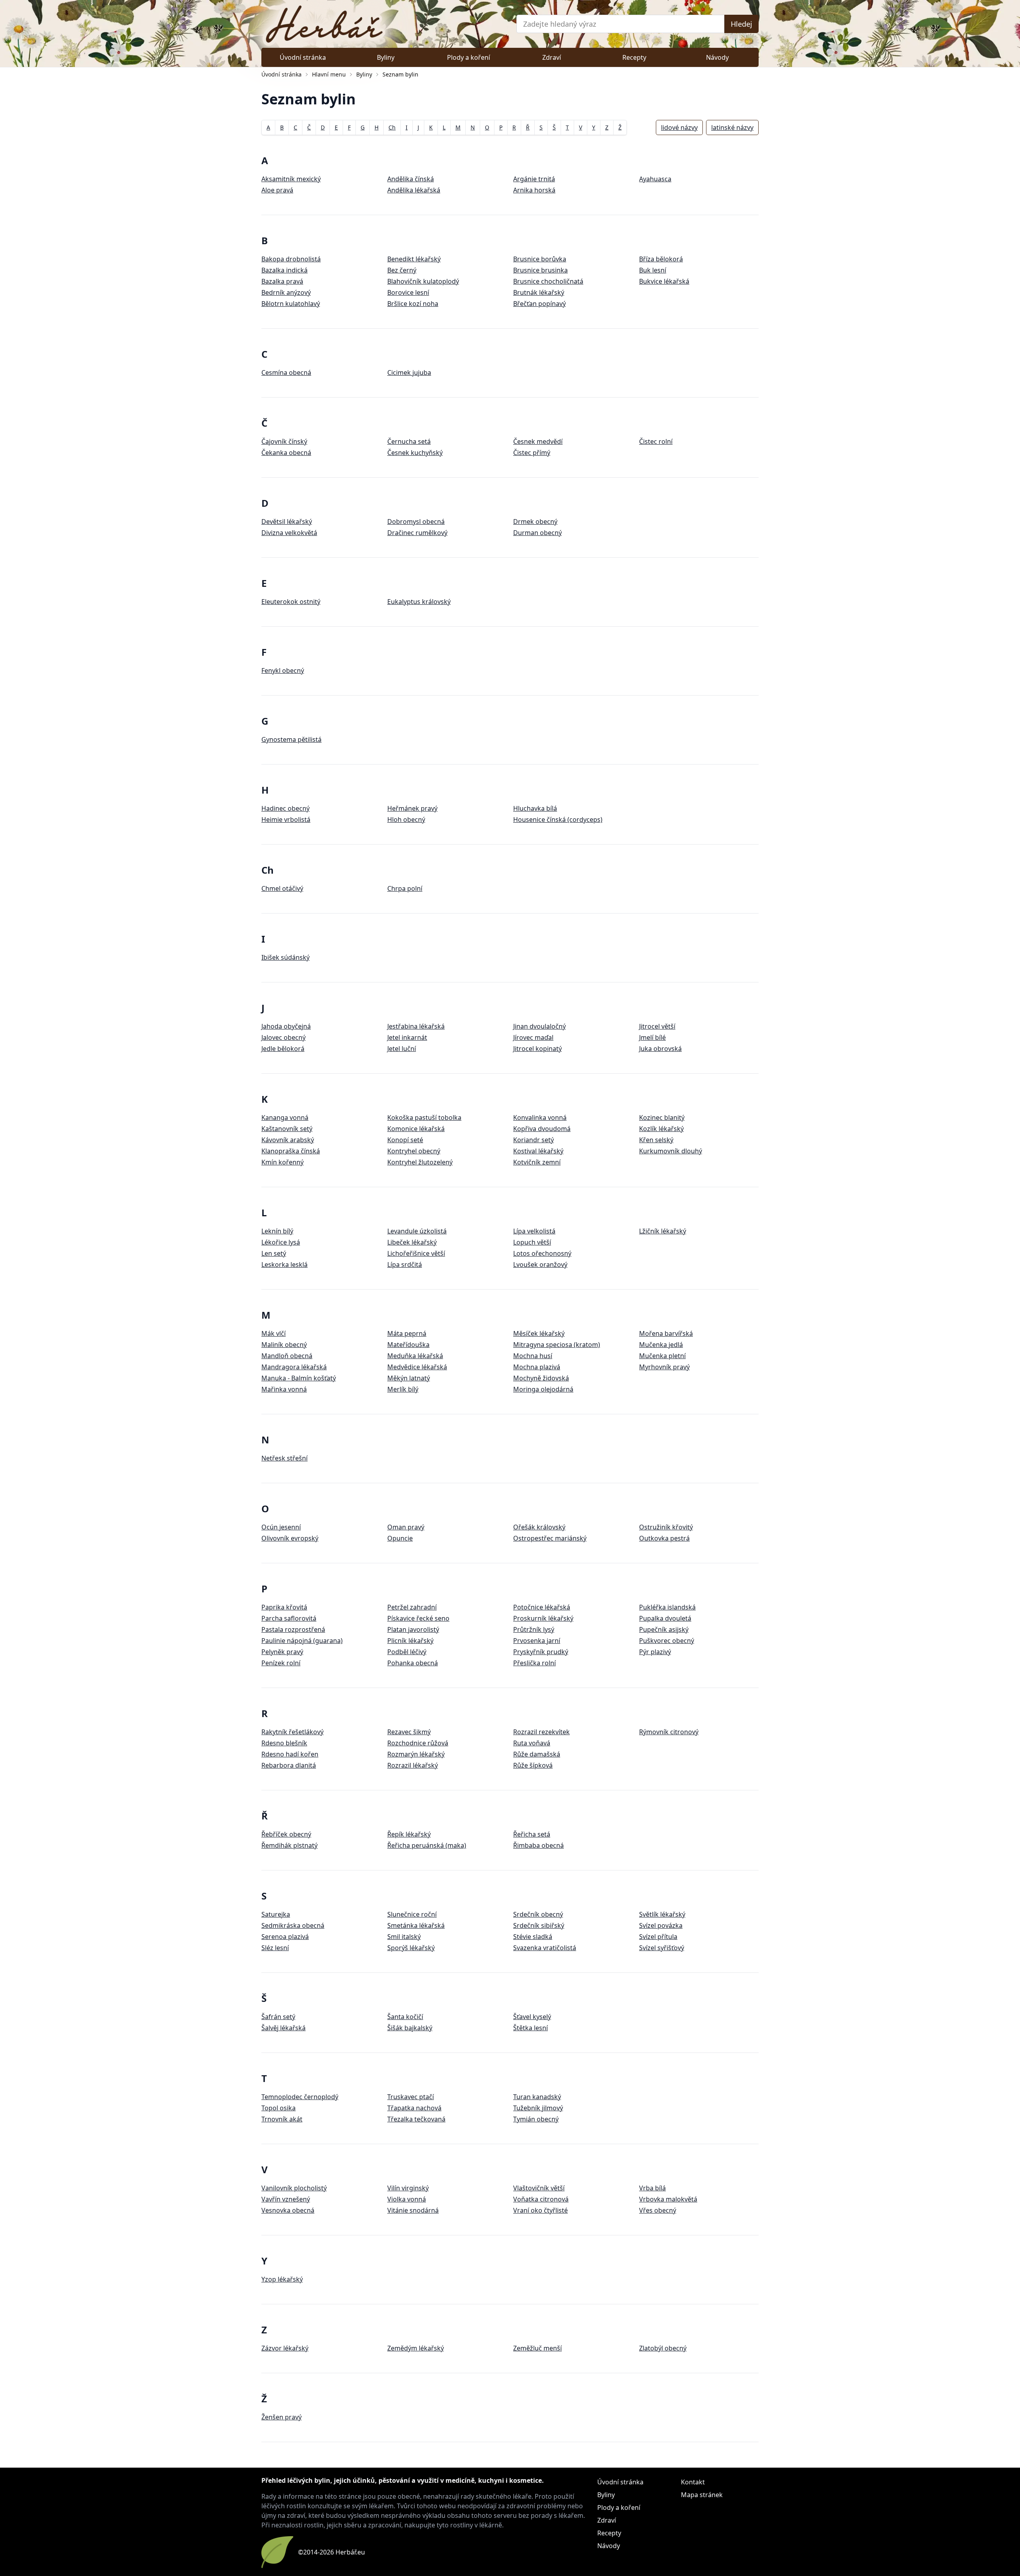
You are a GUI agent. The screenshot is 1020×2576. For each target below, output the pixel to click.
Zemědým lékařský (416, 2348)
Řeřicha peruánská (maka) (427, 1845)
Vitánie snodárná (413, 2210)
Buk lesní (653, 270)
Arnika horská (534, 190)
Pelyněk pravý (282, 1652)
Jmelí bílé (652, 1037)
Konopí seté (405, 1140)
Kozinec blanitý (662, 1117)
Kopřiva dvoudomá (542, 1129)
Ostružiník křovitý (666, 1527)
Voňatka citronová (541, 2199)
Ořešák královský (539, 1527)
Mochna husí (533, 1356)
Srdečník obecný (538, 1914)
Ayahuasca (655, 179)
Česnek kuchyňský (415, 453)
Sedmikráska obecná (293, 1925)
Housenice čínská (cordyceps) (558, 819)
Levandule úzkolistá (417, 1231)
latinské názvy (732, 127)
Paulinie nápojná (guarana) (302, 1641)
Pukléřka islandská (667, 1607)
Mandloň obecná (287, 1356)
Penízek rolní (281, 1663)
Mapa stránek (702, 2495)
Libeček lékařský (412, 1242)
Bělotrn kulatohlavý (291, 304)
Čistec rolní (656, 441)
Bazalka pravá (282, 281)
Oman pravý (406, 1527)
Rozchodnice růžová (418, 1743)
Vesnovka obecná (288, 2210)
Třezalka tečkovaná (416, 2119)
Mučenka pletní (662, 1356)
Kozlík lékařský (661, 1129)
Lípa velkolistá (534, 1231)
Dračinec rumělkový (417, 533)
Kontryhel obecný (414, 1151)
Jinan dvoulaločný (539, 1026)
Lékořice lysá (281, 1242)
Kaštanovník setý (287, 1129)
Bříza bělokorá (661, 259)
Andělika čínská (411, 179)
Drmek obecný (535, 521)
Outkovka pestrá (664, 1538)
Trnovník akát (282, 2119)
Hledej (741, 24)
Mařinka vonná (284, 1389)
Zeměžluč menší (537, 2348)
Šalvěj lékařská (283, 2028)
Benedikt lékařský (414, 259)
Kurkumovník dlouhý (671, 1151)
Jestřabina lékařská (416, 1026)
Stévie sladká (533, 1937)
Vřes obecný (658, 2210)
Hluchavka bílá (535, 808)
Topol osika (279, 2108)
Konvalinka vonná (540, 1117)
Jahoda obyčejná (286, 1026)
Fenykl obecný (283, 670)
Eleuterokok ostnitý (291, 602)
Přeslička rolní (535, 1663)
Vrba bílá (652, 2188)
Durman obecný (537, 533)
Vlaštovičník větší (539, 2188)
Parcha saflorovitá (289, 1618)
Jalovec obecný (283, 1037)
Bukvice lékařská (664, 281)
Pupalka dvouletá (665, 1618)
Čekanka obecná (286, 453)
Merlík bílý (403, 1389)
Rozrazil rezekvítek (541, 1732)
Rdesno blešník (284, 1743)
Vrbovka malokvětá (668, 2199)
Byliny (386, 57)
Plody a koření (469, 57)
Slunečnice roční (412, 1914)
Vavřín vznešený (286, 2199)
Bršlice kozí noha (413, 304)
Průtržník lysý (534, 1629)
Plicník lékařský (410, 1641)
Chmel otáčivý (282, 888)
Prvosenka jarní (537, 1641)
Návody (717, 57)
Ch (392, 127)
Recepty (634, 57)
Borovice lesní (408, 292)
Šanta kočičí (405, 2017)
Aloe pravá (277, 190)
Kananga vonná (285, 1117)
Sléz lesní (275, 1948)
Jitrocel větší (657, 1026)
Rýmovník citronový (669, 1732)
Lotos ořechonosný (542, 1253)
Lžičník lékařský (663, 1231)
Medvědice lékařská (417, 1367)
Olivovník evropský (290, 1538)
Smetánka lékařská (416, 1925)
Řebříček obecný (286, 1834)
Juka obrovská (660, 1049)
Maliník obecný (284, 1345)
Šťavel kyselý (532, 2017)
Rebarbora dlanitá (289, 1765)
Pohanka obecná (413, 1663)
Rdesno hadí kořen (290, 1754)
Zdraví (552, 57)
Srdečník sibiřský (539, 1925)
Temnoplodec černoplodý (300, 2097)
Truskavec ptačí (411, 2097)
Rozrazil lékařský (413, 1765)
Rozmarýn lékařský (416, 1754)
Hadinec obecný (285, 808)
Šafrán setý (278, 2017)
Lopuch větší (532, 1242)
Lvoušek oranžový (540, 1264)
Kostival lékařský (538, 1151)
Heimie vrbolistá (286, 819)
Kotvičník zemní (537, 1162)
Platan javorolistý (413, 1629)
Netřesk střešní (284, 1458)
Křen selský (656, 1140)
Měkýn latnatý (409, 1378)
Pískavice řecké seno (418, 1618)
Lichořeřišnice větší (416, 1253)
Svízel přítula (658, 1937)
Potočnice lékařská (542, 1607)
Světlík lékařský (662, 1914)
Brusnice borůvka (540, 259)
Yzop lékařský (282, 2279)
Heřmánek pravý (412, 808)
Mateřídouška (408, 1345)
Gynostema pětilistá (291, 739)
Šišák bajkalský (410, 2028)
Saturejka (276, 1914)
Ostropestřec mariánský (550, 1538)
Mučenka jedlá (661, 1345)
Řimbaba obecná (538, 1845)
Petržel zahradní (412, 1607)
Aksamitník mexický (291, 179)
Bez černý (402, 270)
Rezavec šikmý (409, 1732)
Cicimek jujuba (409, 372)
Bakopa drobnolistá (291, 259)
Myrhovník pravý (664, 1367)
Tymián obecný (536, 2119)
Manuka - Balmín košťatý (299, 1378)
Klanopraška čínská (291, 1151)
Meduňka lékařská (415, 1356)
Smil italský (404, 1937)
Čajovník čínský (284, 441)
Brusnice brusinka (540, 270)
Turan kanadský (537, 2097)
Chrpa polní (405, 888)
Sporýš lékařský (411, 1948)
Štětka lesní (531, 2028)
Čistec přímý (532, 453)
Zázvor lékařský (285, 2348)
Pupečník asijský (664, 1629)
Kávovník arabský (288, 1140)
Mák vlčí (274, 1333)
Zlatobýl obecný (663, 2348)
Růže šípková (533, 1765)
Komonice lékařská (416, 1129)
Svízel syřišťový (662, 1948)
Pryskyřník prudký (541, 1652)
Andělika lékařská (414, 190)
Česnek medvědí (538, 441)
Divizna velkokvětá (289, 533)
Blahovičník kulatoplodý (423, 281)
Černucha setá (409, 441)
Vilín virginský (408, 2188)
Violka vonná (407, 2199)
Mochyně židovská (541, 1378)
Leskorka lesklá (284, 1264)
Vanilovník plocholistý (294, 2188)
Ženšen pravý (281, 2417)
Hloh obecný (406, 819)
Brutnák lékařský (539, 292)
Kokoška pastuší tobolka (424, 1117)
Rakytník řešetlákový (292, 1732)
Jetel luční (402, 1049)
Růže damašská (537, 1754)
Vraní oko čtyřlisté (540, 2210)
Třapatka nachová (414, 2108)
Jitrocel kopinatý (537, 1049)
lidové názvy (679, 127)
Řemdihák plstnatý (289, 1845)
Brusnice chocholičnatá (548, 281)
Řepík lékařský (409, 1834)
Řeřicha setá (532, 1834)
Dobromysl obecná (416, 521)
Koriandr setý (534, 1140)
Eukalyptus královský (419, 602)
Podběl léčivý (407, 1652)
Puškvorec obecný (667, 1641)
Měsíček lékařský (539, 1333)
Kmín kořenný (282, 1162)
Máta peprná (407, 1333)
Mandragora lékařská (294, 1367)
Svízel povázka (661, 1925)
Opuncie (400, 1538)
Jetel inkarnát (407, 1037)
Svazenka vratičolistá (545, 1948)
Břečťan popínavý (539, 304)
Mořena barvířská (666, 1333)
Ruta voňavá (532, 1743)
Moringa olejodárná (543, 1389)
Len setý (274, 1253)
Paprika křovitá (284, 1607)
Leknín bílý (277, 1231)
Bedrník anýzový (286, 292)
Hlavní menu (329, 74)
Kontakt (693, 2482)
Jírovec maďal (533, 1037)
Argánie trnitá (534, 179)
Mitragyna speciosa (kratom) (557, 1345)
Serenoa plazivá (285, 1937)
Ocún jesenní (281, 1527)
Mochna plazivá (537, 1367)
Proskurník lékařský (543, 1618)
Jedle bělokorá (283, 1049)
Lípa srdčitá (405, 1264)
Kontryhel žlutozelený (420, 1162)
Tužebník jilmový (538, 2108)
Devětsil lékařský (287, 521)
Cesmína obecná (286, 372)
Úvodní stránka (303, 57)
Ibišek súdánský (285, 957)
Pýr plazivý (655, 1652)
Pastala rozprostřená (293, 1629)
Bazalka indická (284, 270)
